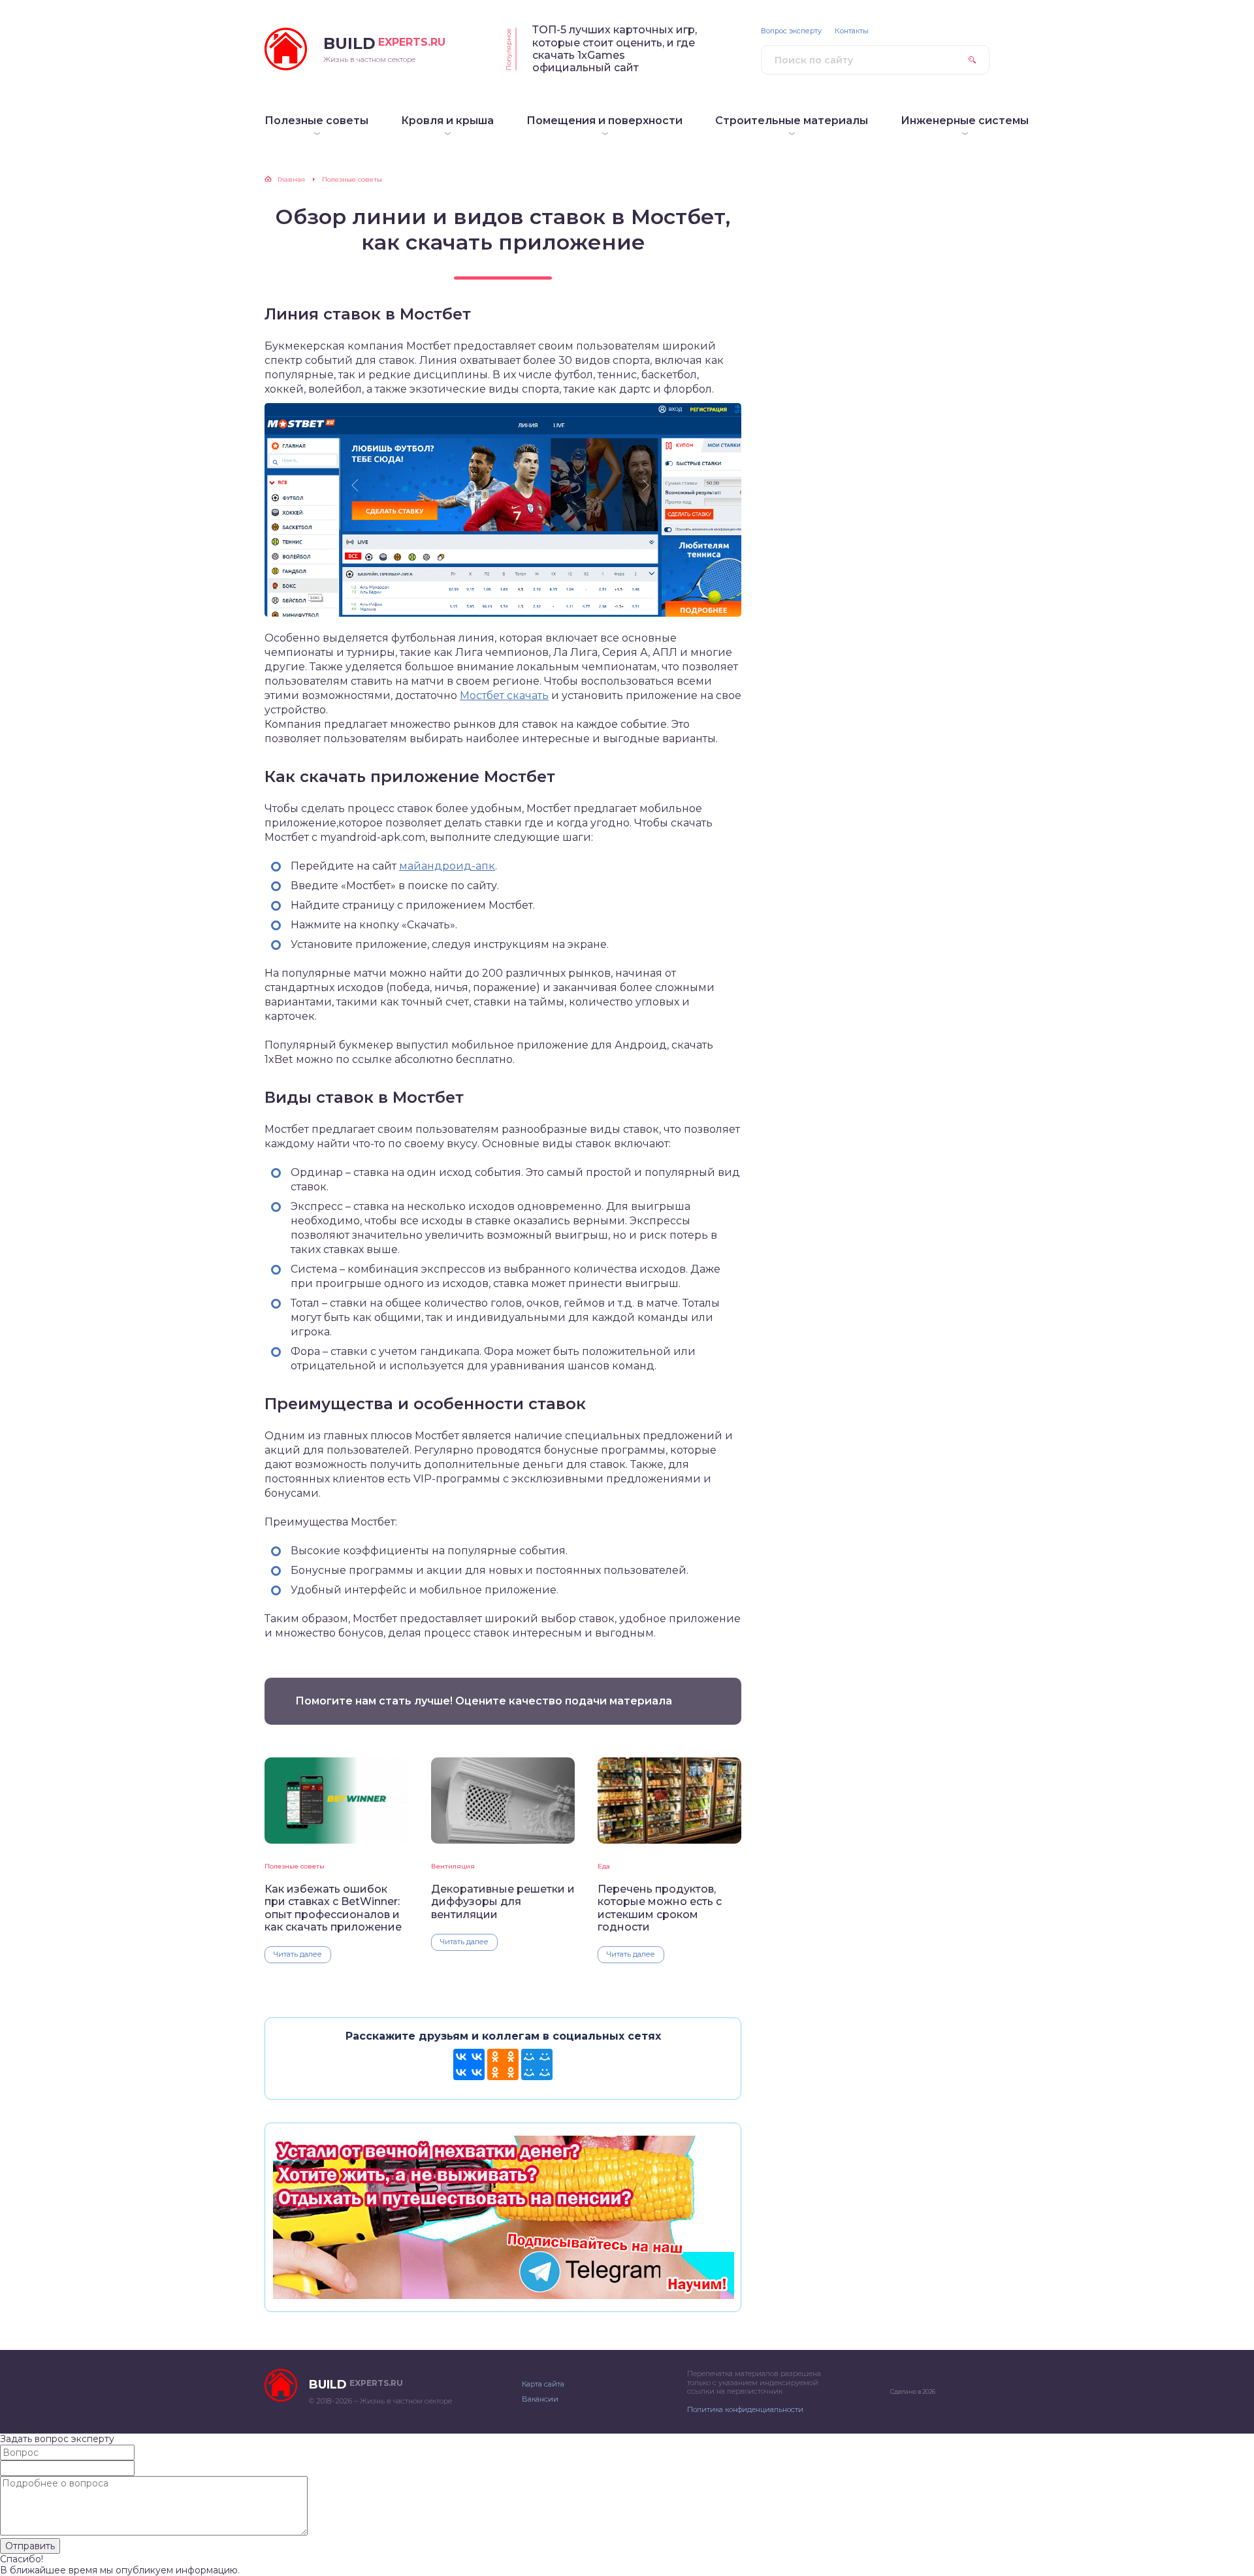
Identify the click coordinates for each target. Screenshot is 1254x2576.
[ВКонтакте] (469, 2064)
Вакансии (540, 2399)
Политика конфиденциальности (745, 2409)
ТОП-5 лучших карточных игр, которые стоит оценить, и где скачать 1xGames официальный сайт (615, 49)
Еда (604, 1866)
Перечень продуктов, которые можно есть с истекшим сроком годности (660, 1908)
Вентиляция (453, 1866)
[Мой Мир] (537, 2064)
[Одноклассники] (503, 2064)
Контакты (852, 31)
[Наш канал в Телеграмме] (503, 2293)
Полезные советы (295, 1866)
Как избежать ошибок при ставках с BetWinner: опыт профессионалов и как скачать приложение (333, 1908)
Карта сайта (543, 2384)
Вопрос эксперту (791, 31)
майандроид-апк (447, 866)
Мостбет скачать (504, 695)
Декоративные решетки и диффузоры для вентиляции (503, 1902)
